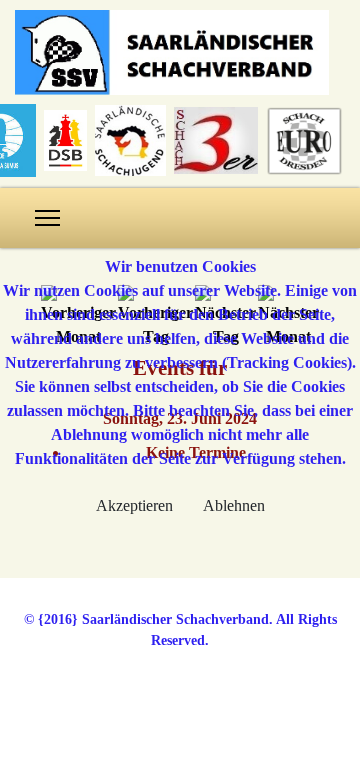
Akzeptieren (134, 505)
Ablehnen (234, 505)
